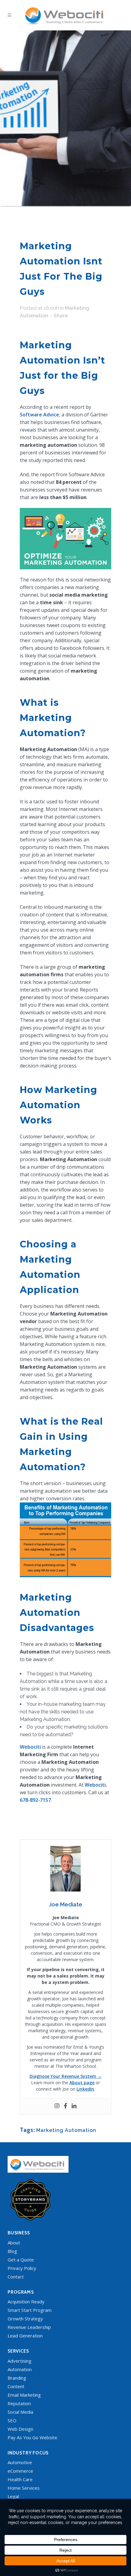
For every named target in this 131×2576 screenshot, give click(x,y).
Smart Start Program (30, 2310)
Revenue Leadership (29, 2327)
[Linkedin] (74, 2106)
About (14, 2243)
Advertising (19, 2361)
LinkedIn (85, 2089)
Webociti (30, 1747)
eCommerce (20, 2471)
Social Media (20, 2412)
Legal (13, 2496)
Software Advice (39, 415)
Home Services (24, 2488)
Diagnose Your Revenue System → (66, 2076)
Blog (12, 2251)
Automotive (20, 2462)
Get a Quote (21, 2260)
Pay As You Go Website (32, 2437)
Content (16, 2386)
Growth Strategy (25, 2319)
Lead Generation (25, 2336)
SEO (12, 2420)
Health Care (20, 2479)
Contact (16, 2277)
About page (82, 2083)
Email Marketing (24, 2395)
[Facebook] (65, 2106)
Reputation (19, 2403)
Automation (20, 2369)
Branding (17, 2378)
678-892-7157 (35, 1800)
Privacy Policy (22, 2268)
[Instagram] (57, 2106)
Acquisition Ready (26, 2302)
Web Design (20, 2429)
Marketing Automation (66, 2130)
